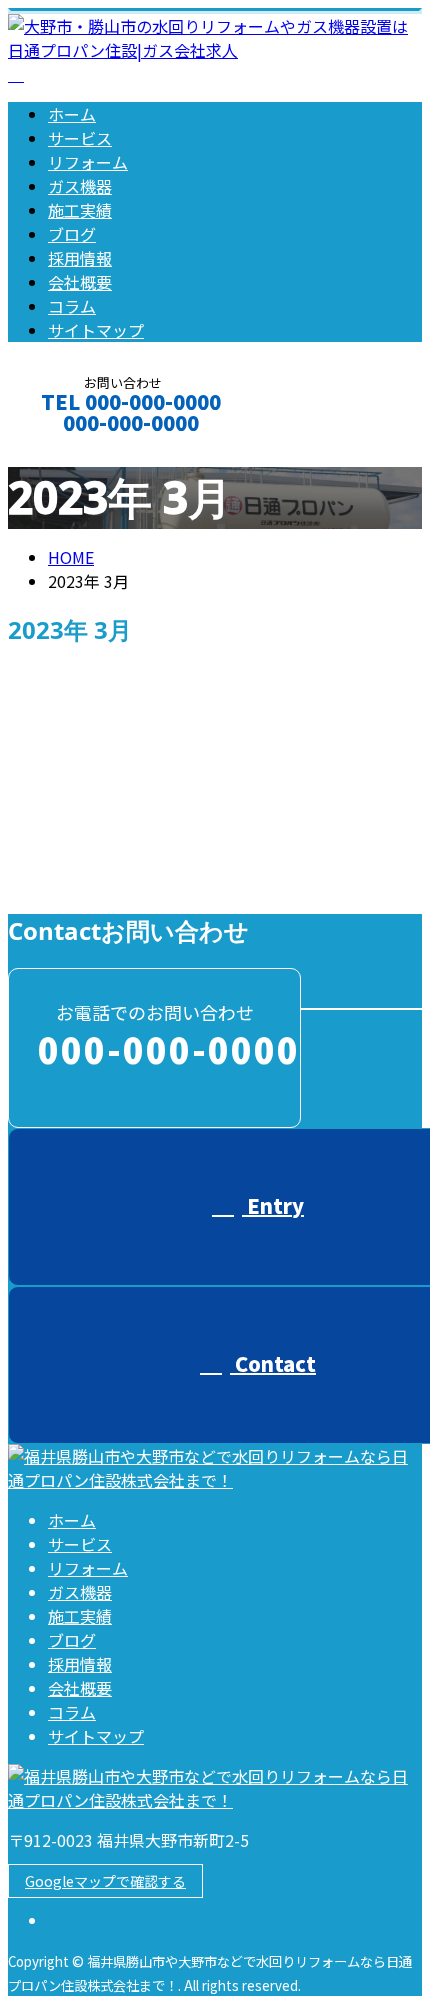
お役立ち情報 (136, 882)
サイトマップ (96, 330)
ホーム (72, 114)
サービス (80, 138)
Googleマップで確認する (105, 1881)
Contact (78, 449)
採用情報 (80, 258)
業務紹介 (225, 882)
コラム (72, 306)
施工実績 (80, 210)
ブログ (72, 234)
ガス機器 (80, 186)
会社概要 (80, 282)
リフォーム (88, 162)
